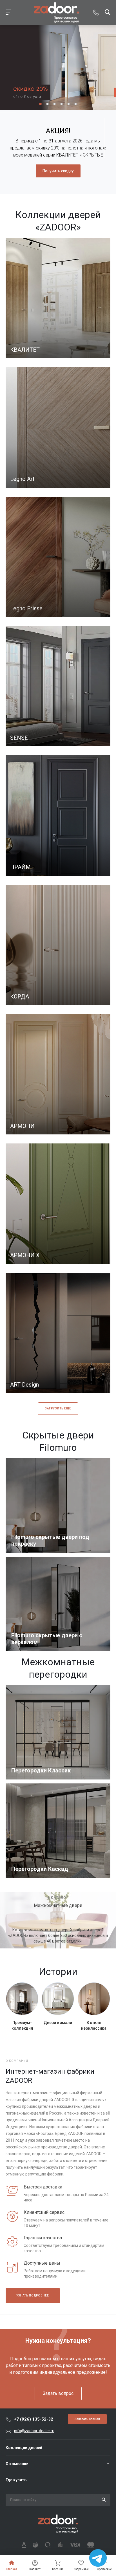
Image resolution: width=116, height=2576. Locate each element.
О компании (17, 2464)
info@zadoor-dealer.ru (34, 2431)
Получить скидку (58, 171)
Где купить (16, 2480)
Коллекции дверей (24, 2448)
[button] (40, 104)
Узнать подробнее (33, 2295)
